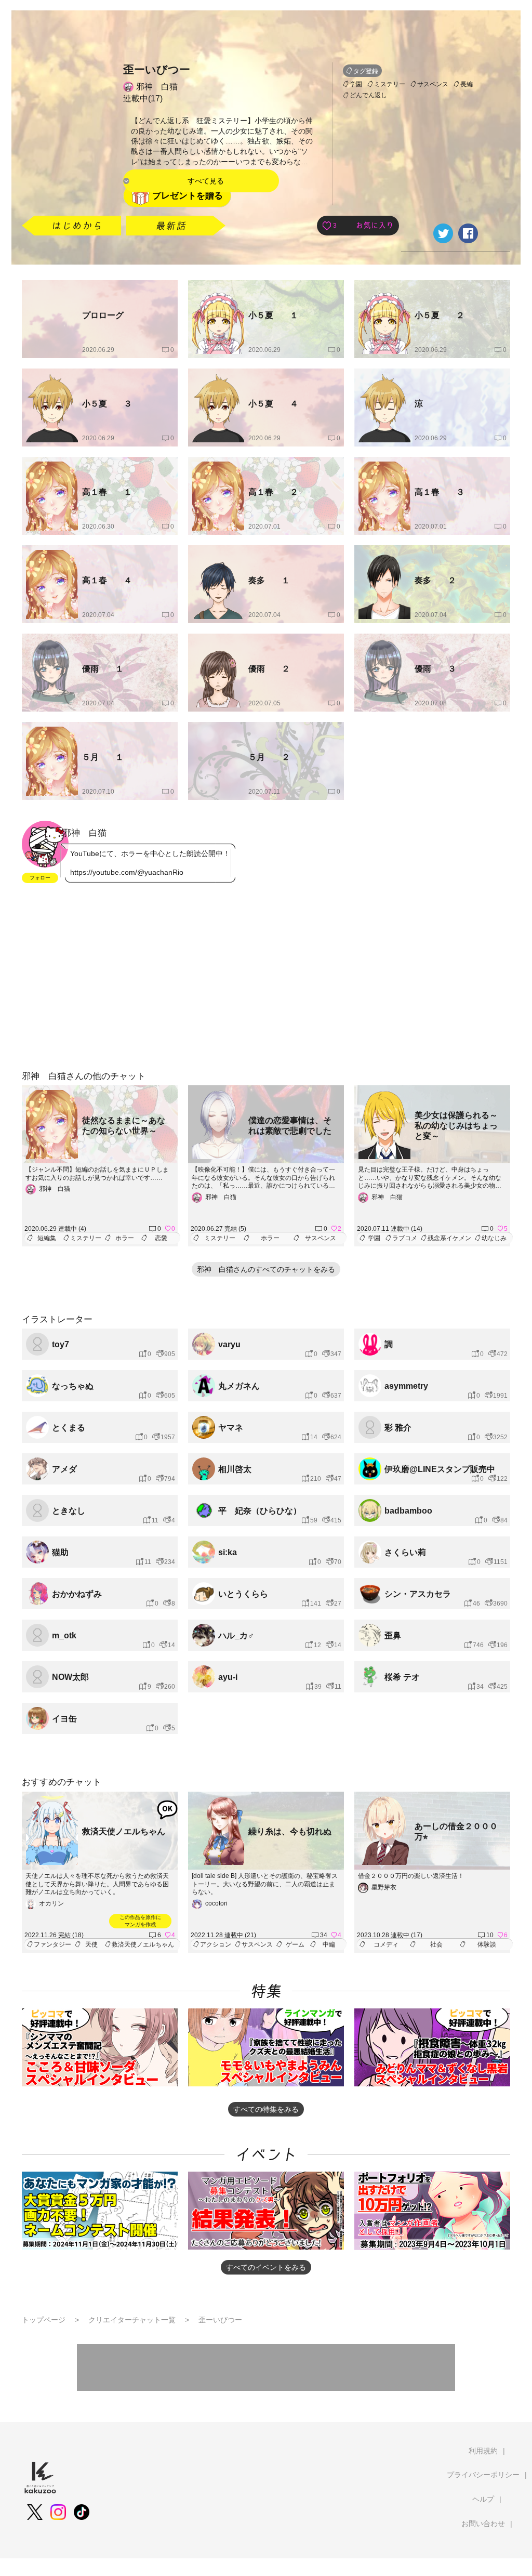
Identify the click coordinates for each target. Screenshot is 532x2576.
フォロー (40, 878)
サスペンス (433, 84)
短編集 (47, 1238)
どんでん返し (368, 95)
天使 (91, 1944)
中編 (329, 1944)
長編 (467, 84)
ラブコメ (405, 1238)
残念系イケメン (449, 1238)
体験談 (487, 1944)
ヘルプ (483, 2499)
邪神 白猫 (157, 87)
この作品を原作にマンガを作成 (140, 1921)
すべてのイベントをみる (266, 2267)
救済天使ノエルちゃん (143, 1944)
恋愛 (161, 1238)
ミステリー (390, 84)
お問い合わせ (483, 2524)
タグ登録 (366, 71)
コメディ (386, 1944)
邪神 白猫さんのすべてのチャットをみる (266, 1269)
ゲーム (295, 1944)
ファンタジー (52, 1944)
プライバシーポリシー (483, 2475)
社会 (436, 1944)
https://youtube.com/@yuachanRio (127, 872)
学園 (356, 84)
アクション (216, 1944)
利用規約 (483, 2451)
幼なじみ (494, 1238)
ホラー (125, 1238)
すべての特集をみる (266, 2109)
